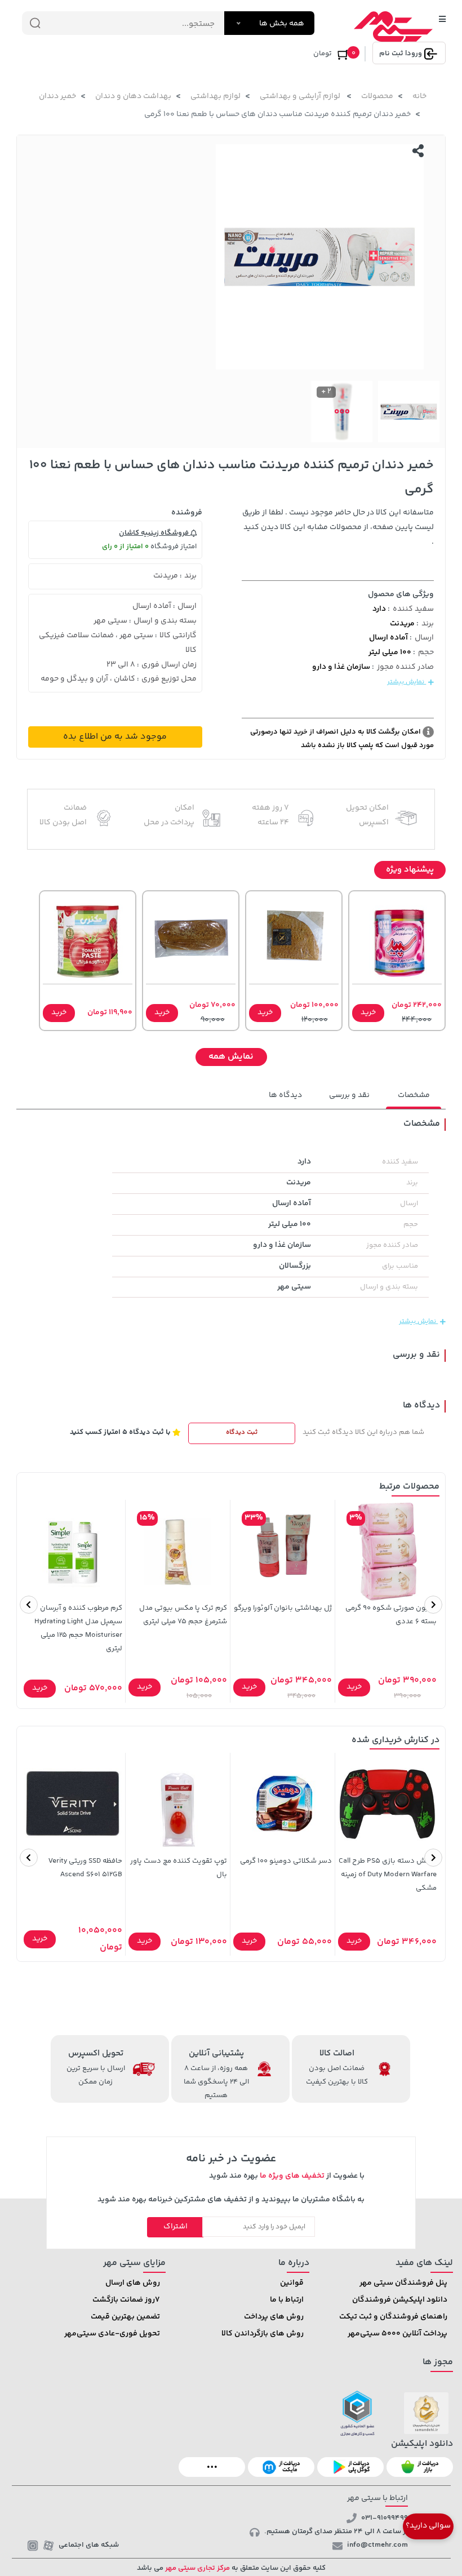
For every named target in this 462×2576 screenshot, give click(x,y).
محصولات (377, 96)
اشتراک (176, 2227)
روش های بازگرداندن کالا (263, 2334)
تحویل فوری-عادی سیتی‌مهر (112, 2334)
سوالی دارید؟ (428, 2526)
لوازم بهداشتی (216, 96)
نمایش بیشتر (407, 682)
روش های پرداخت (274, 2317)
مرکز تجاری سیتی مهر (197, 2568)
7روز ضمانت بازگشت (126, 2300)
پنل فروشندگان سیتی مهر (403, 2283)
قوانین (292, 2283)
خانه (419, 96)
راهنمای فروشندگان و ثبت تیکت (393, 2317)
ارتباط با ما (287, 2300)
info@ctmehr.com (377, 2545)
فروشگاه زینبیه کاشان (155, 533)
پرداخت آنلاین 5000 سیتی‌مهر (397, 2334)
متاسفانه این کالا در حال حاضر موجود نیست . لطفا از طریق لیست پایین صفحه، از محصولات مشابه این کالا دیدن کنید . (338, 527)
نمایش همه (231, 1057)
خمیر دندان (57, 96)
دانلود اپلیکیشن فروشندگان (400, 2300)
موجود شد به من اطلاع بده (115, 737)
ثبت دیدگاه (242, 1433)
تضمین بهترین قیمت (125, 2317)
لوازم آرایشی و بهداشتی (301, 96)
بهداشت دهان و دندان (133, 96)
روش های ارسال (133, 2283)
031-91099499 (385, 2518)
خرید (368, 1012)
